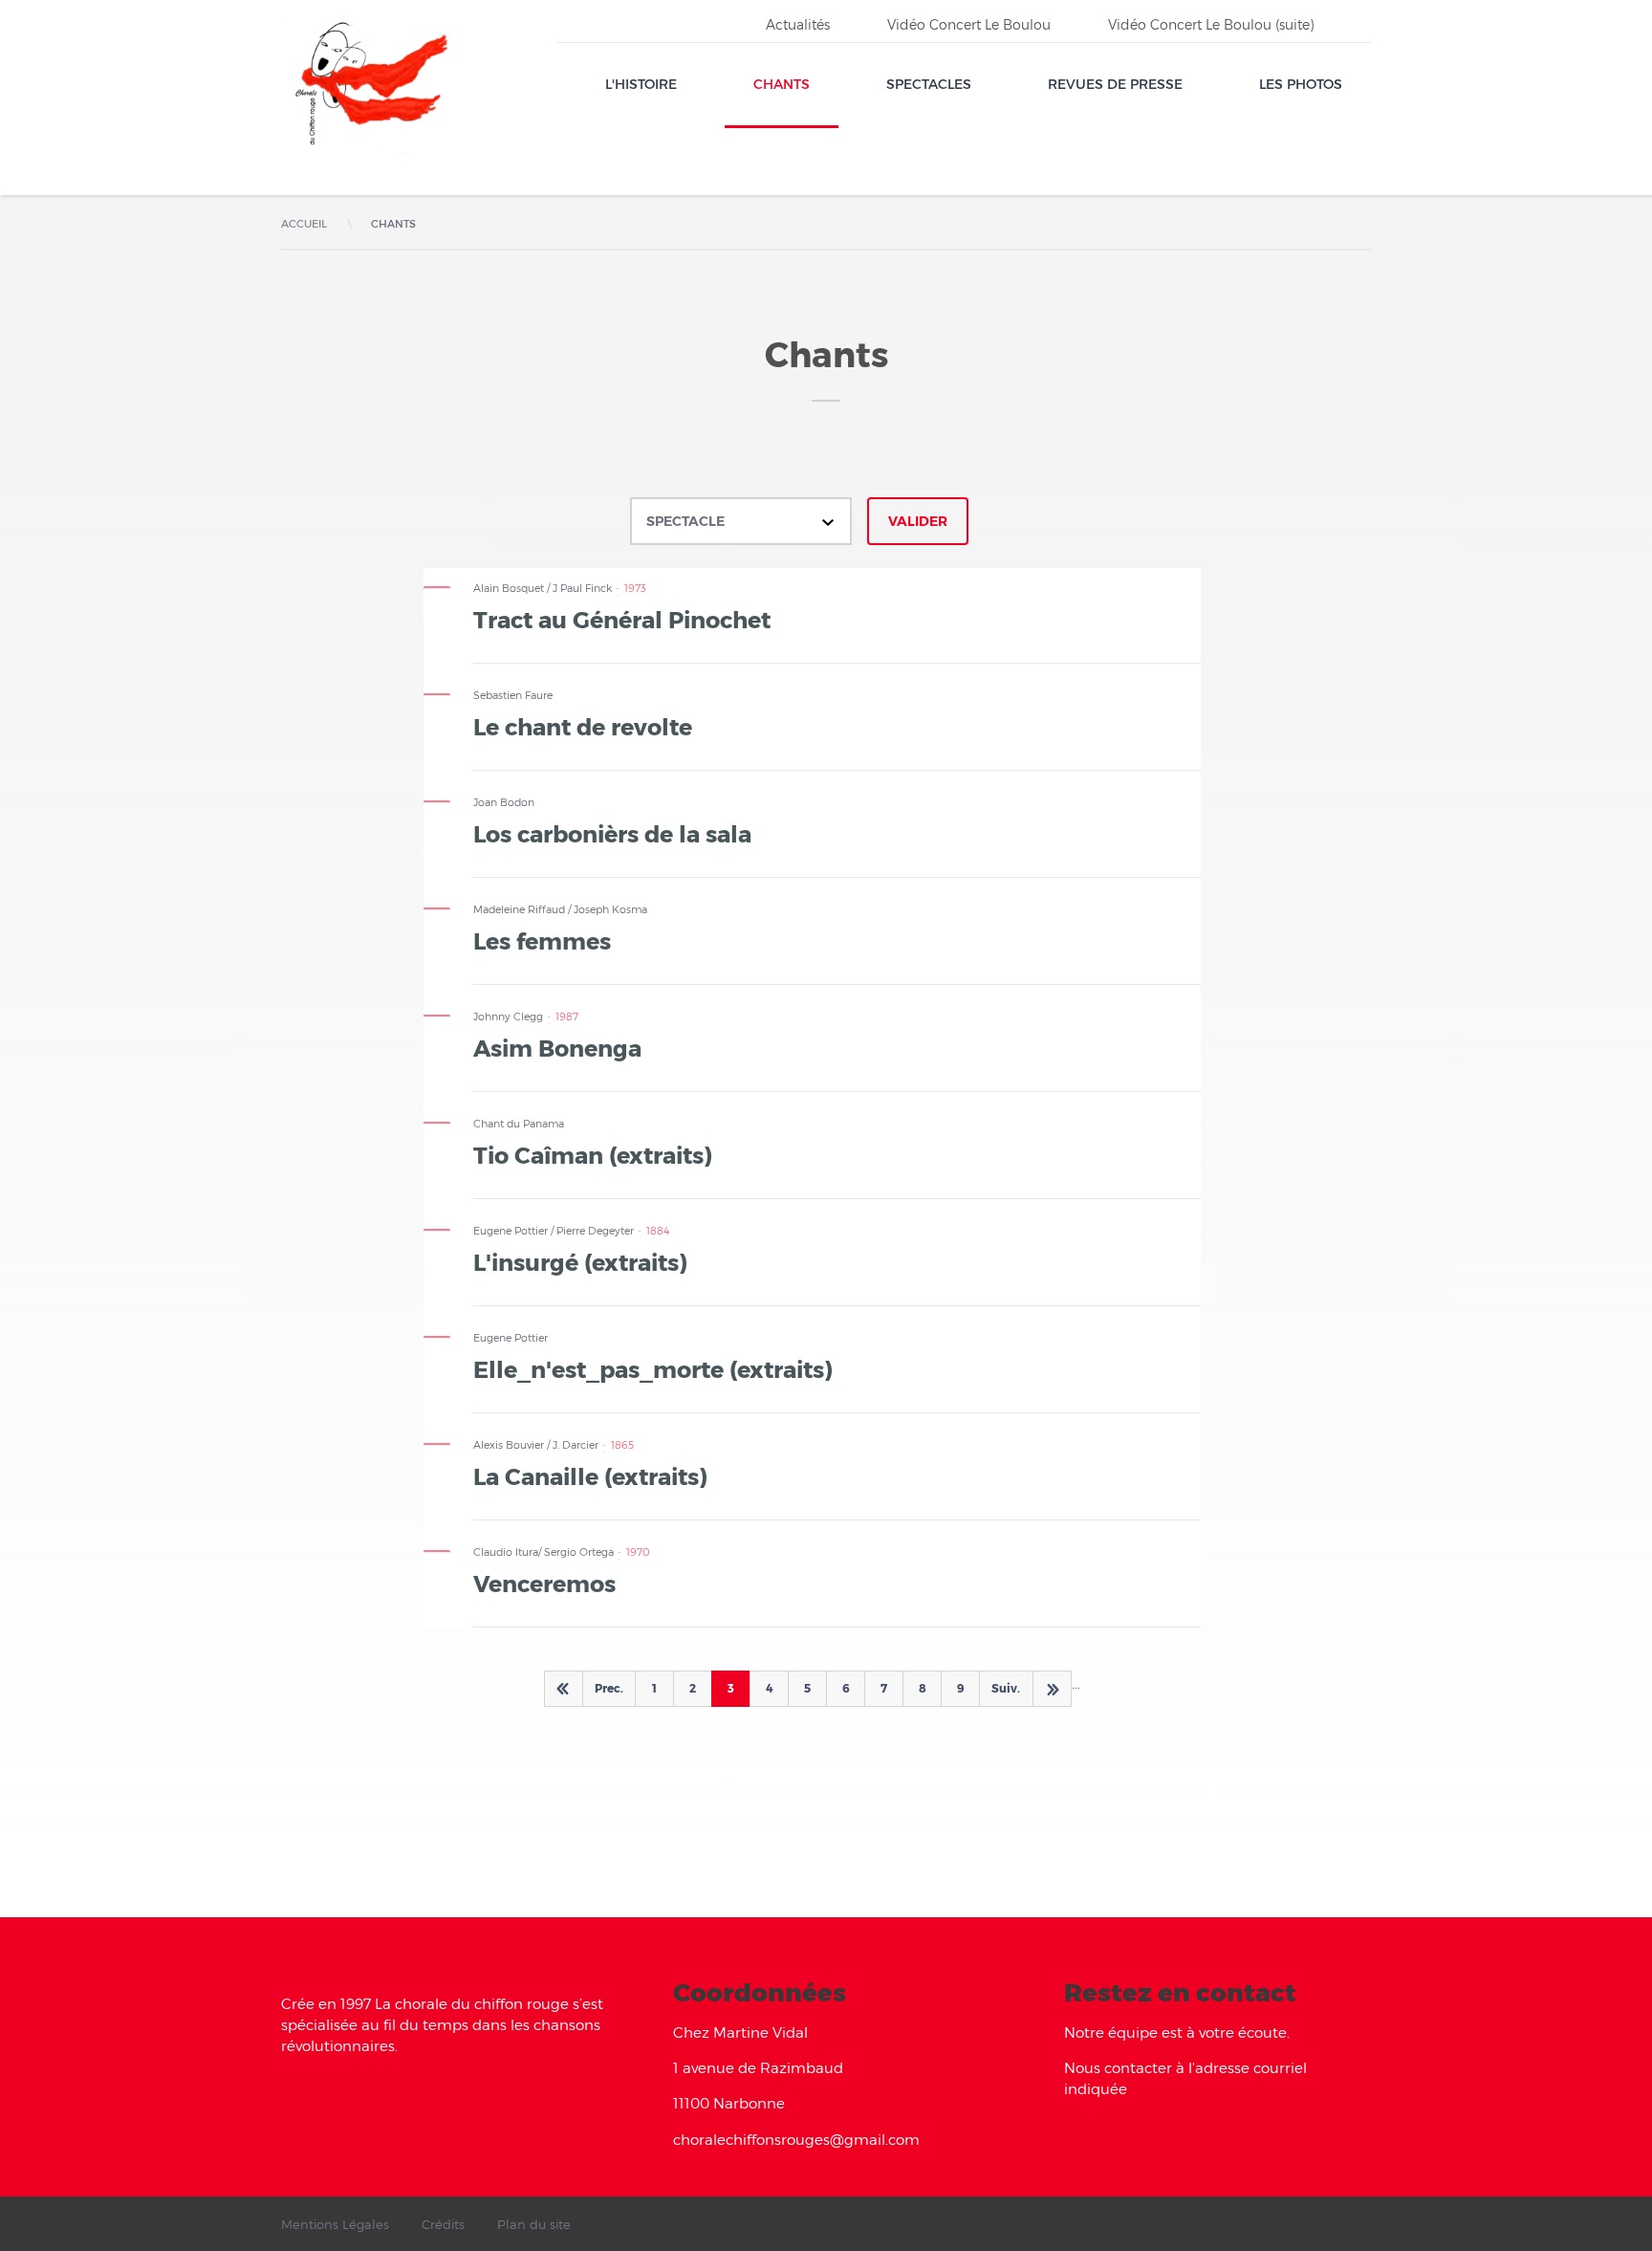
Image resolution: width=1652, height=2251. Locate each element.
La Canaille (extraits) (590, 1475)
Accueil (304, 223)
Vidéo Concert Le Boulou (969, 24)
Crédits (443, 2224)
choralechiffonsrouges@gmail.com (796, 2139)
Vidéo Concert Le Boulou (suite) (1211, 24)
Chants (782, 84)
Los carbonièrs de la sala (612, 833)
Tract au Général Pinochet (622, 619)
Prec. (609, 1688)
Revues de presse (1115, 84)
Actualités (798, 24)
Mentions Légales (335, 2224)
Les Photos (1301, 84)
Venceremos (544, 1583)
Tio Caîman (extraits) (593, 1154)
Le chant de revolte (583, 726)
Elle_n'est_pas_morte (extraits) (653, 1368)
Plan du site (534, 2224)
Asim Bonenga (557, 1047)
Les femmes (542, 940)
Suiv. (1006, 1688)
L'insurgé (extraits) (580, 1261)
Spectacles (929, 84)
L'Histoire (641, 84)
